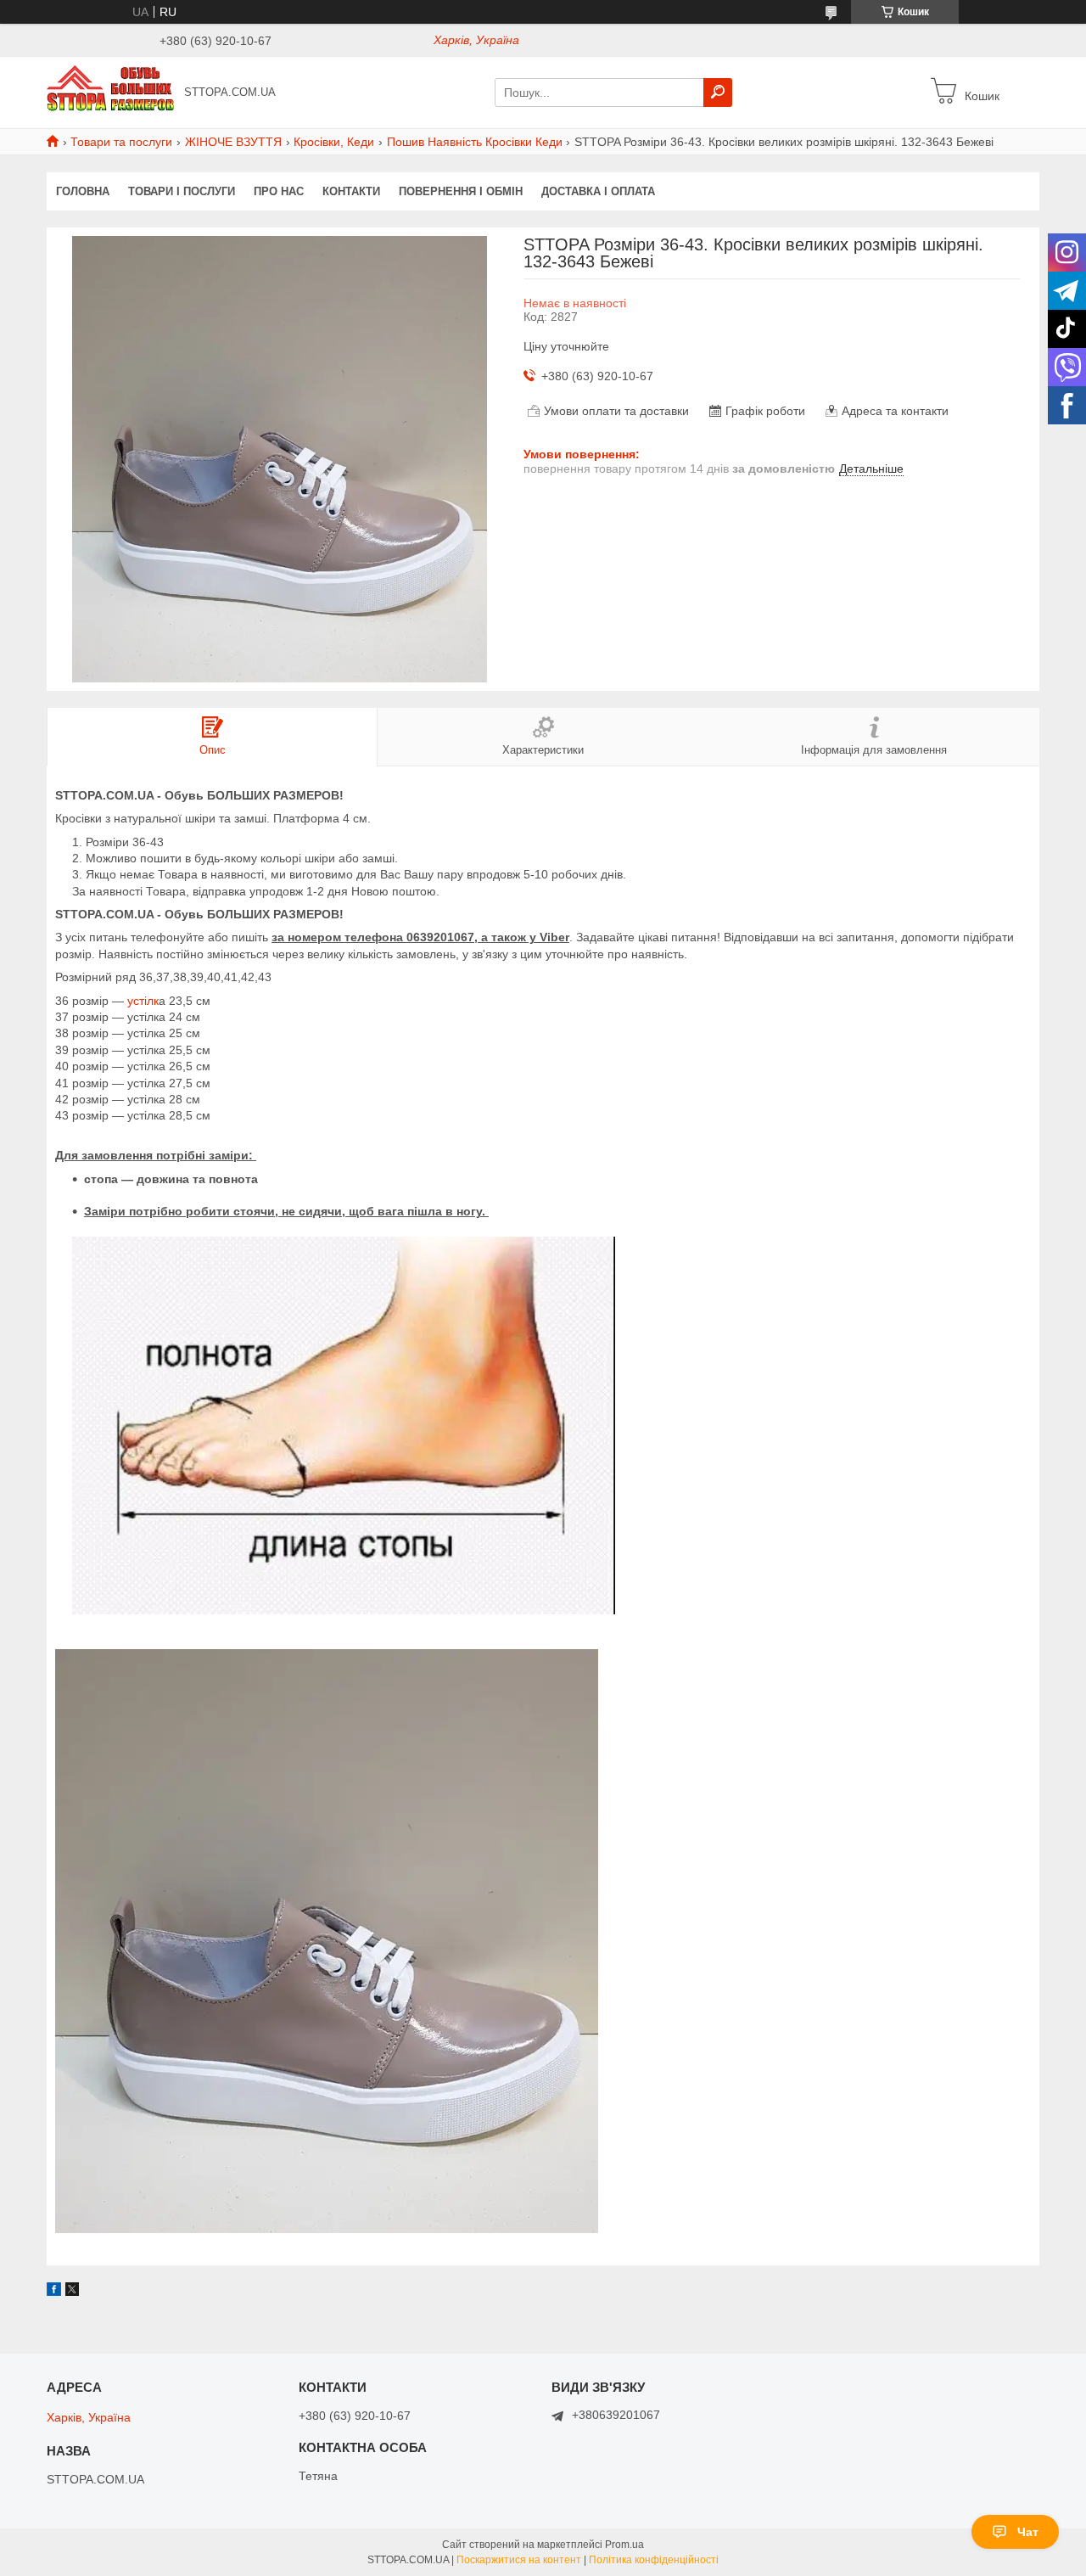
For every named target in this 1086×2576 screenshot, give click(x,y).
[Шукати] (718, 93)
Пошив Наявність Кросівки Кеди (475, 142)
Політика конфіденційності (654, 2560)
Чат (1028, 2532)
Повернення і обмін (461, 191)
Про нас (279, 191)
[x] (72, 2292)
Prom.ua (624, 2545)
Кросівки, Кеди (334, 142)
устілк (141, 1001)
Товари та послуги (121, 142)
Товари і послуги (182, 191)
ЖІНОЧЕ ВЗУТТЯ (233, 142)
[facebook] (54, 2292)
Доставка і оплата (598, 191)
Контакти (351, 191)
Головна (83, 191)
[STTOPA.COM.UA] (110, 92)
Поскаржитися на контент (519, 2560)
